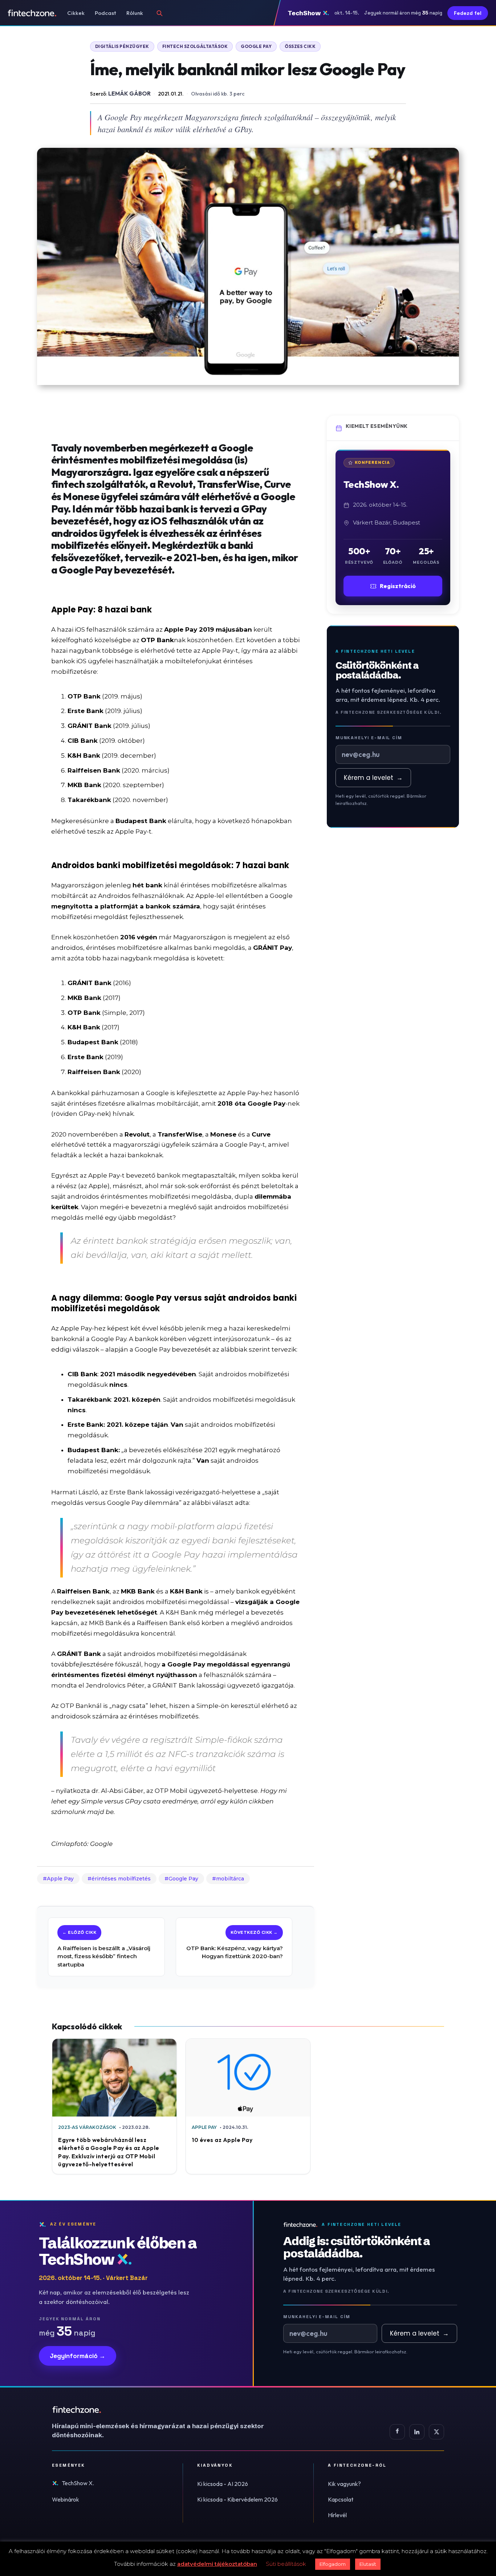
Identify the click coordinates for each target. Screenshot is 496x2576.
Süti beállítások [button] (286, 2564)
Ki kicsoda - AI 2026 (223, 2484)
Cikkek (76, 13)
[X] (436, 2432)
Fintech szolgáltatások (195, 46)
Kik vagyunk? (344, 2484)
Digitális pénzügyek (122, 46)
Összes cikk (300, 46)
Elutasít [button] (368, 2564)
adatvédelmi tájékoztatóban (217, 2564)
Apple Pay (60, 1879)
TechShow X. (78, 2483)
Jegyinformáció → (78, 2356)
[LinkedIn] (417, 2432)
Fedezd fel (468, 13)
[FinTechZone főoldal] (32, 13)
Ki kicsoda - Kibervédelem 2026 (237, 2499)
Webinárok (66, 2499)
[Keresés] (159, 13)
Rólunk (135, 13)
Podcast (105, 13)
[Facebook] (397, 2432)
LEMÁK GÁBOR (129, 93)
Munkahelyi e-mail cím (369, 738)
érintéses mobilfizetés (121, 1879)
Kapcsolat (341, 2499)
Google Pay (256, 46)
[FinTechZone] (168, 2410)
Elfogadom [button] (333, 2564)
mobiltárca (230, 1879)
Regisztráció (398, 586)
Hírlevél (337, 2515)
